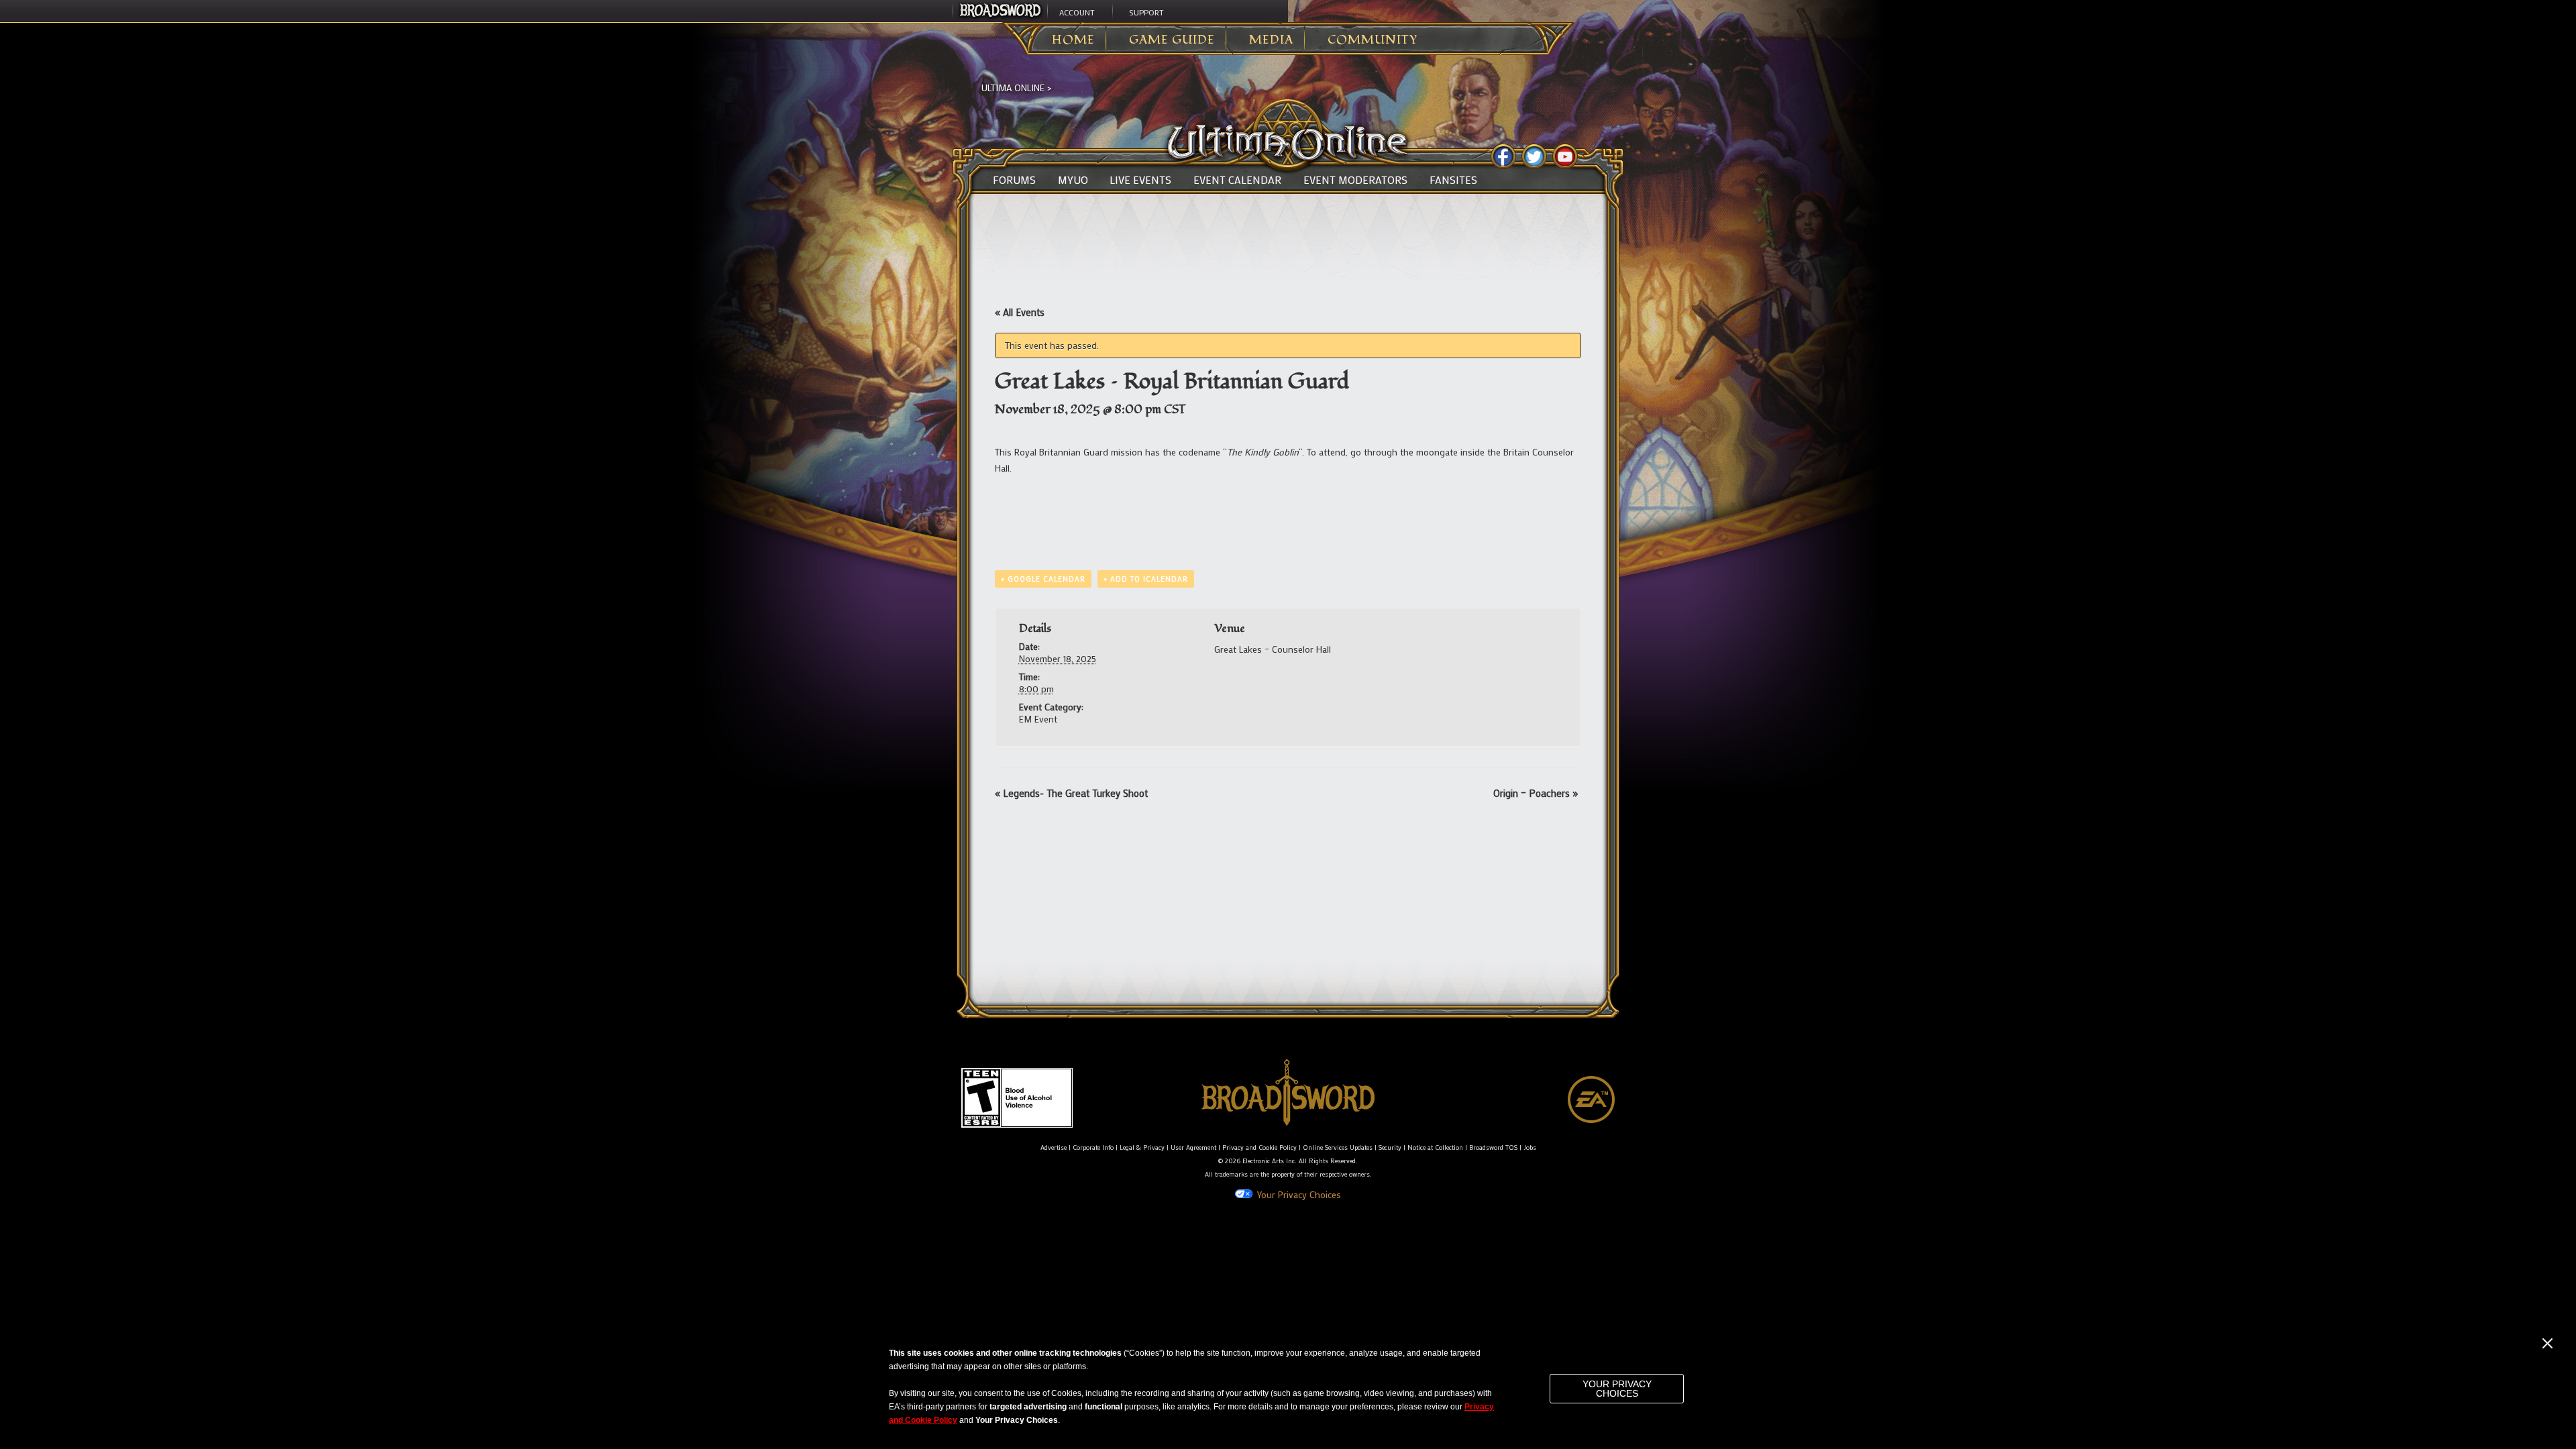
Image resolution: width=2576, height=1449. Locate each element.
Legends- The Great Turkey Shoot (1071, 793)
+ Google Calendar (1043, 579)
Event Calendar (1237, 180)
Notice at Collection (1435, 1147)
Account (1077, 12)
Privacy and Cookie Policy (1259, 1147)
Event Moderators (1355, 180)
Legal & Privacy (1142, 1147)
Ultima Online (1013, 88)
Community (1373, 40)
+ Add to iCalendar (1146, 579)
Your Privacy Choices (1617, 1389)
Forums (1014, 180)
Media (1271, 40)
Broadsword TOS (1493, 1147)
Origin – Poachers (1536, 793)
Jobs (1530, 1147)
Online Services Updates (1338, 1147)
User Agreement (1193, 1147)
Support (1146, 12)
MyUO (1073, 180)
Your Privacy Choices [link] (1299, 1194)
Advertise (1054, 1147)
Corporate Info (1093, 1147)
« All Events (1020, 312)
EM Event (1038, 719)
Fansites (1453, 180)
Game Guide (1172, 40)
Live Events (1140, 180)
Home (1073, 40)
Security (1390, 1147)
